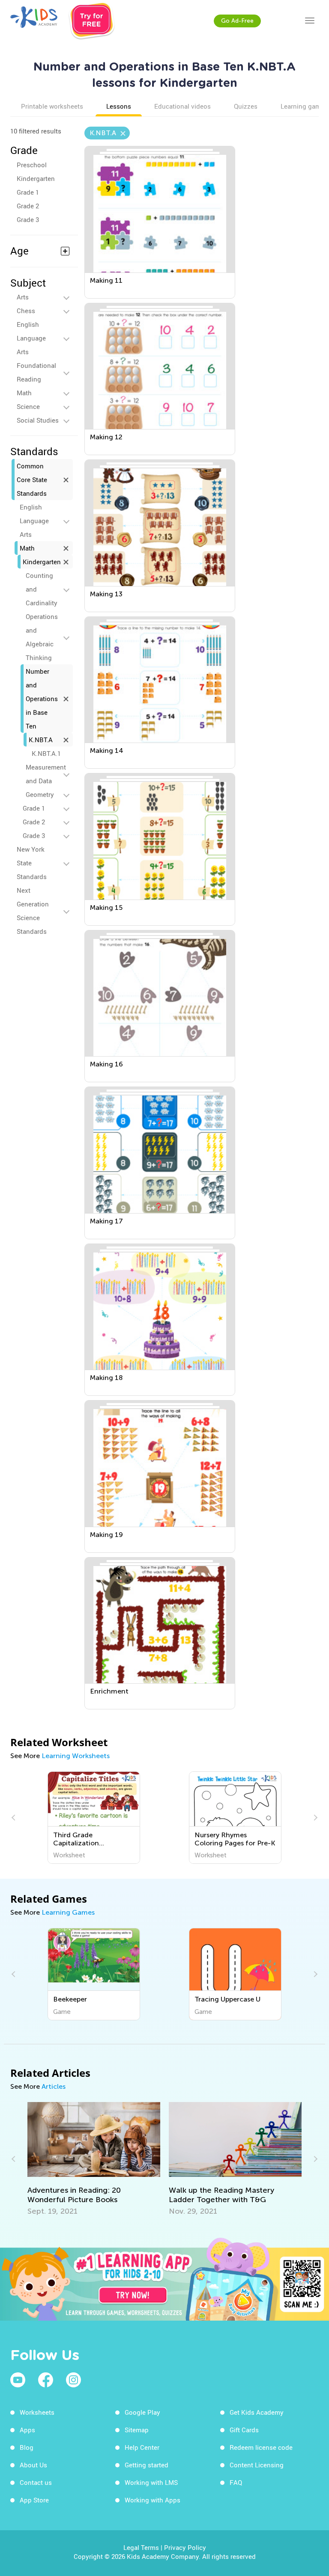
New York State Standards (32, 863)
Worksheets (37, 2412)
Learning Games (68, 1912)
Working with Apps (153, 2500)
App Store (34, 2500)
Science (28, 406)
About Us (33, 2465)
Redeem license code (261, 2447)
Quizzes (246, 106)
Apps (27, 2430)
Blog (27, 2447)
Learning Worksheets (76, 1756)
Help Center (142, 2447)
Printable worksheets (52, 106)
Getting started (147, 2465)
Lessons (119, 106)
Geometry (40, 794)
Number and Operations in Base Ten (42, 699)
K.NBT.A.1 (46, 753)
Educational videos (182, 106)
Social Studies (38, 420)
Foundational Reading (36, 372)
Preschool (32, 165)
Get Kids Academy (257, 2412)
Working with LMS (151, 2482)
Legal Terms (141, 2547)
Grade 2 (28, 206)
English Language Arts (31, 338)
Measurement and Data (46, 774)
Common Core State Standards (32, 480)
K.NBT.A (41, 740)
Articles (54, 2086)
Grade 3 (28, 219)
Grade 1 (28, 192)
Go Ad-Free (237, 21)
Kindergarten (36, 178)
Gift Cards (244, 2430)
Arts (23, 297)
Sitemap (137, 2430)
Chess (26, 311)
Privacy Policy (185, 2547)
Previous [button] (15, 1818)
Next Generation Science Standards (33, 911)
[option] (94, 1818)
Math (24, 393)
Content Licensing (257, 2465)
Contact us (36, 2482)
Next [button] (314, 1818)
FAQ (236, 2482)
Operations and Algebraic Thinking (42, 637)
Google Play (142, 2412)
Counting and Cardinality (42, 589)
